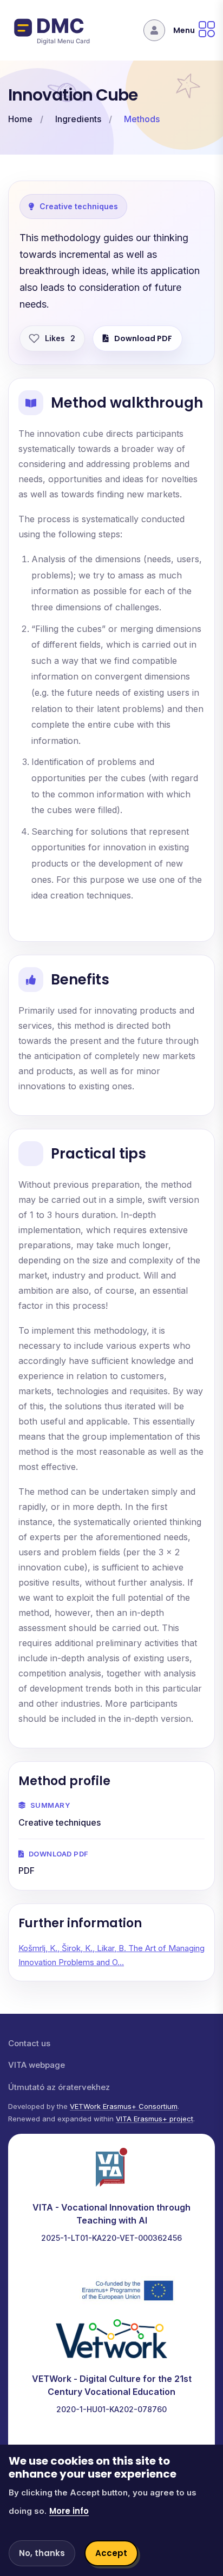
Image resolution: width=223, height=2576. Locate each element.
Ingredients (78, 119)
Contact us (29, 2043)
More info (69, 2511)
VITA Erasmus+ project (155, 2119)
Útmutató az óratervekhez (59, 2087)
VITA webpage (37, 2065)
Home (20, 119)
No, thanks (42, 2553)
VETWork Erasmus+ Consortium (124, 2106)
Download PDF (143, 338)
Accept (111, 2553)
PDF (27, 1871)
